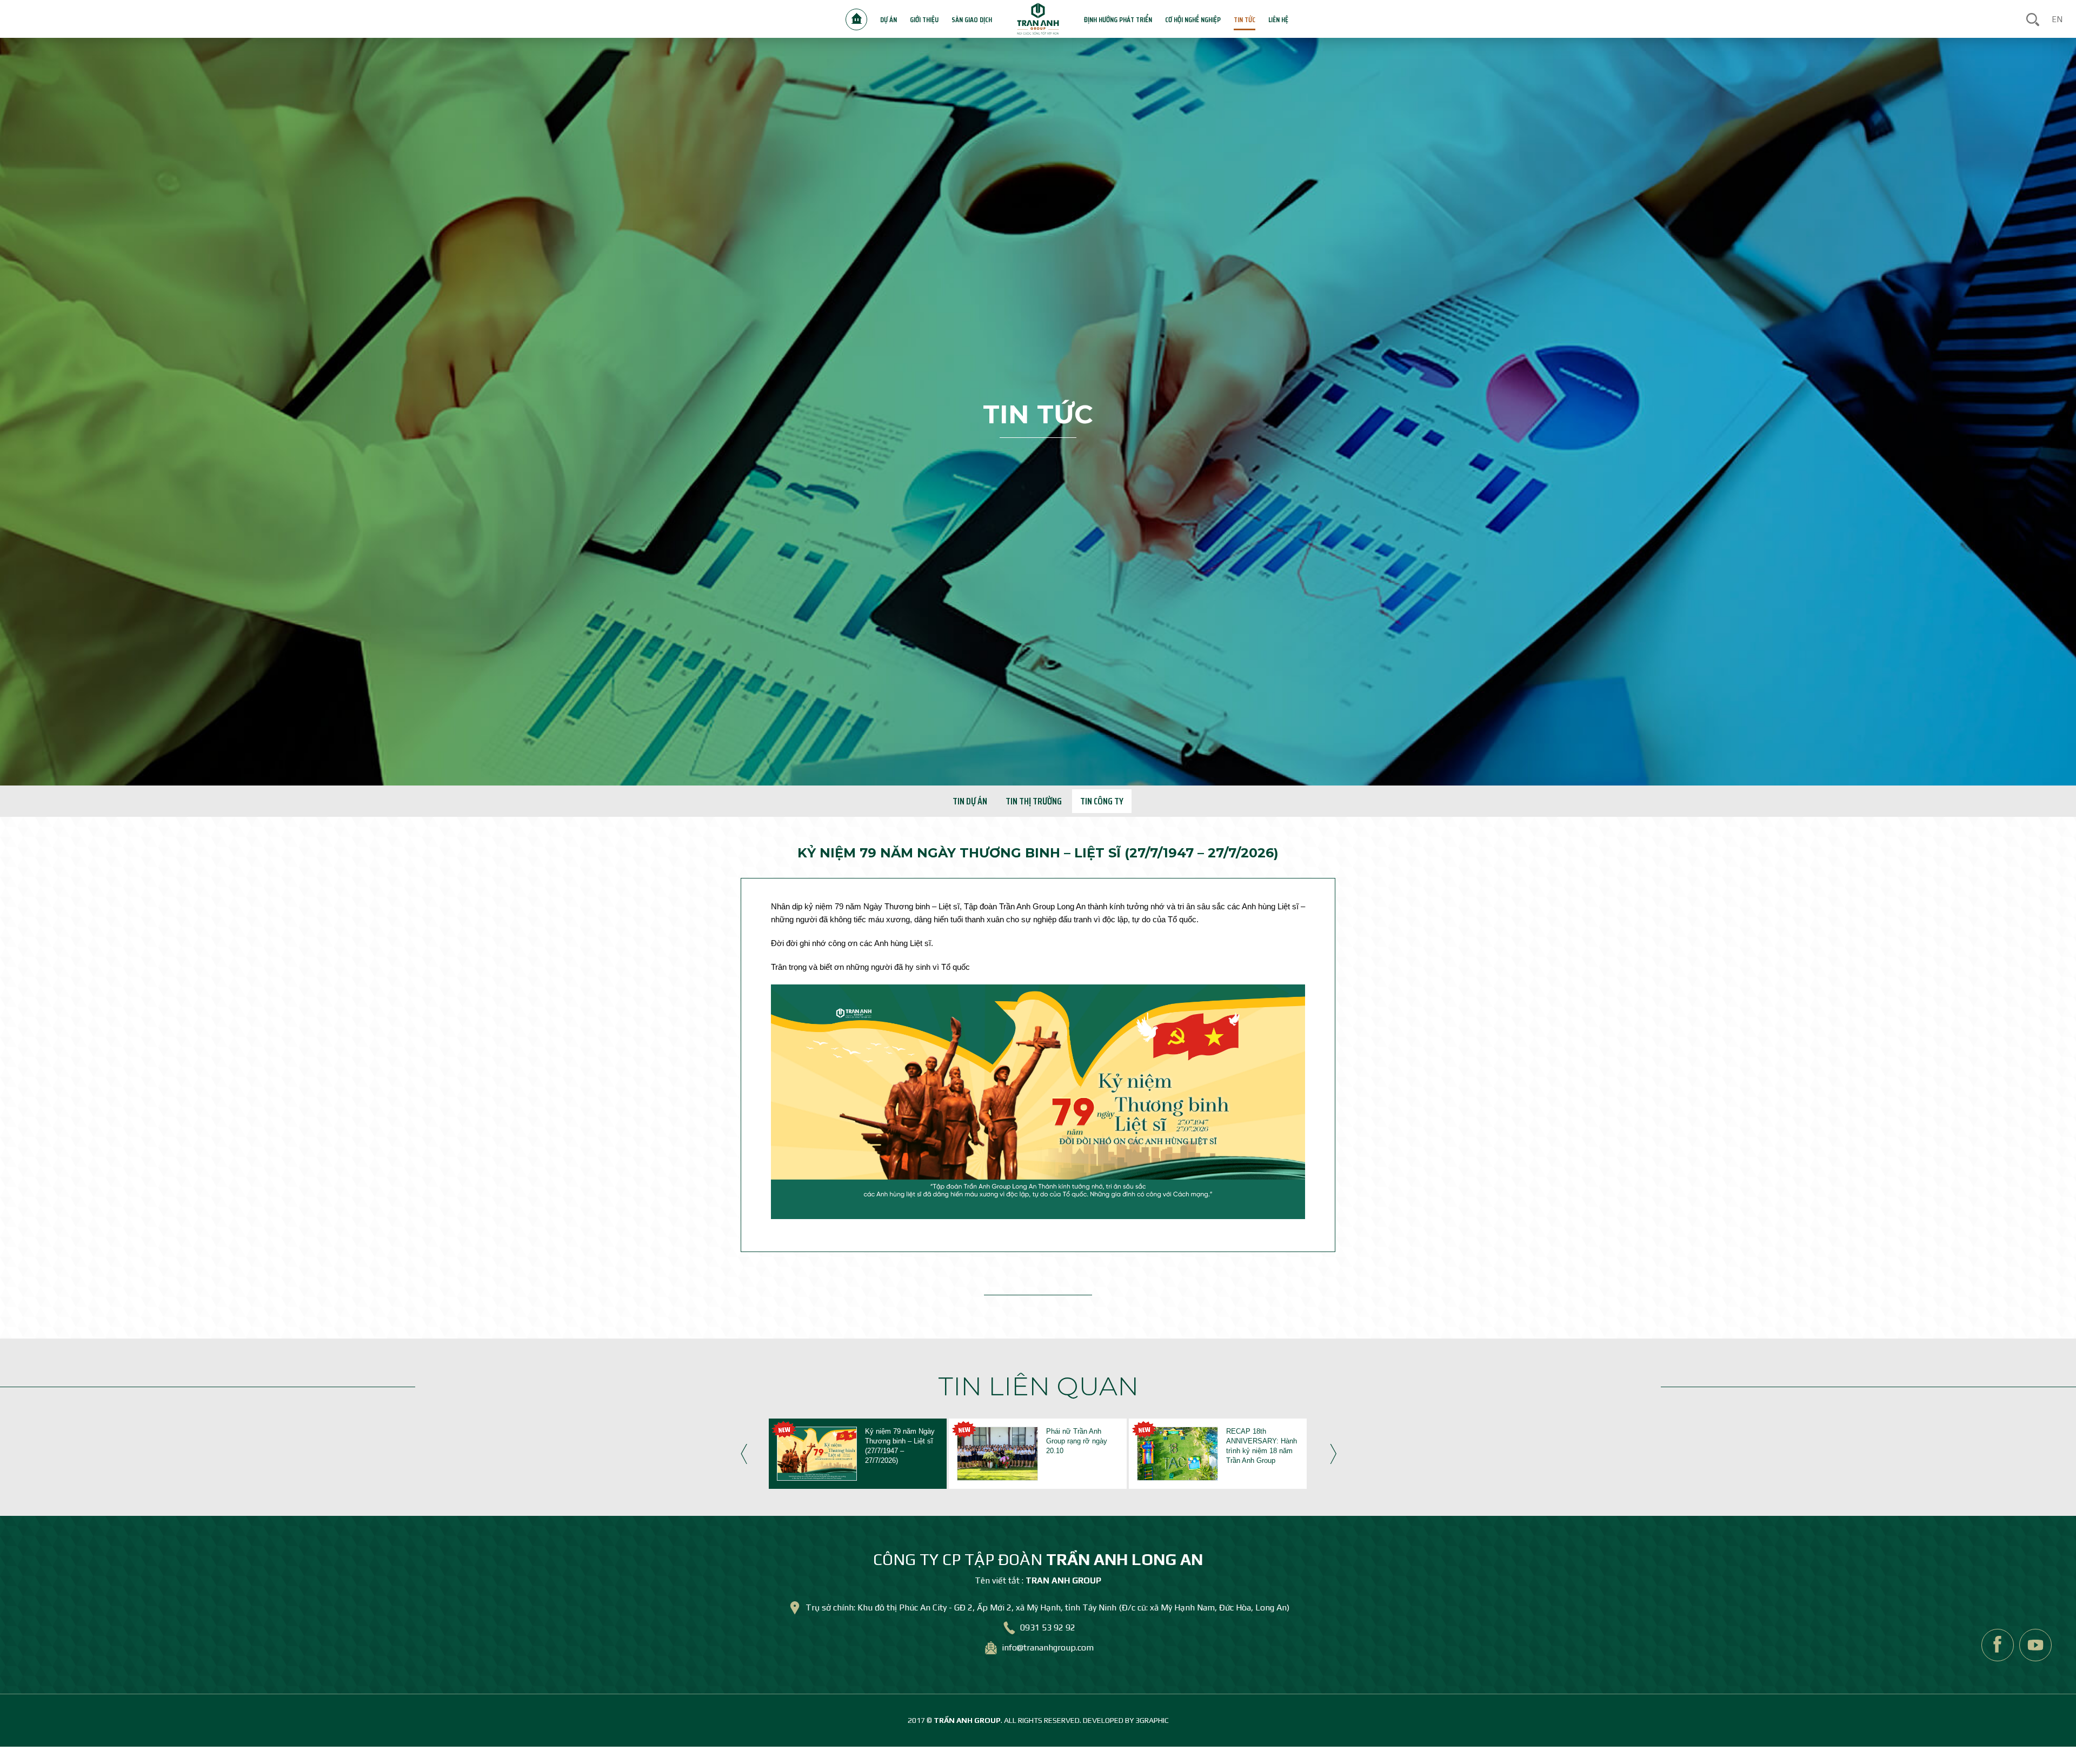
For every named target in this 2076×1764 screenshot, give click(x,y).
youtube (2035, 1645)
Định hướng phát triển (1118, 19)
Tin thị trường (1034, 801)
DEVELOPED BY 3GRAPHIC (1126, 1720)
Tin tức (1245, 19)
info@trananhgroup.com (1048, 1647)
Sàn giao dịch (972, 19)
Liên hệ (1278, 19)
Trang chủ (856, 19)
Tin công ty (1102, 801)
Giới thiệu (924, 19)
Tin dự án (970, 801)
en (2057, 19)
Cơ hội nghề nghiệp (1193, 19)
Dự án (889, 19)
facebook (1998, 1645)
